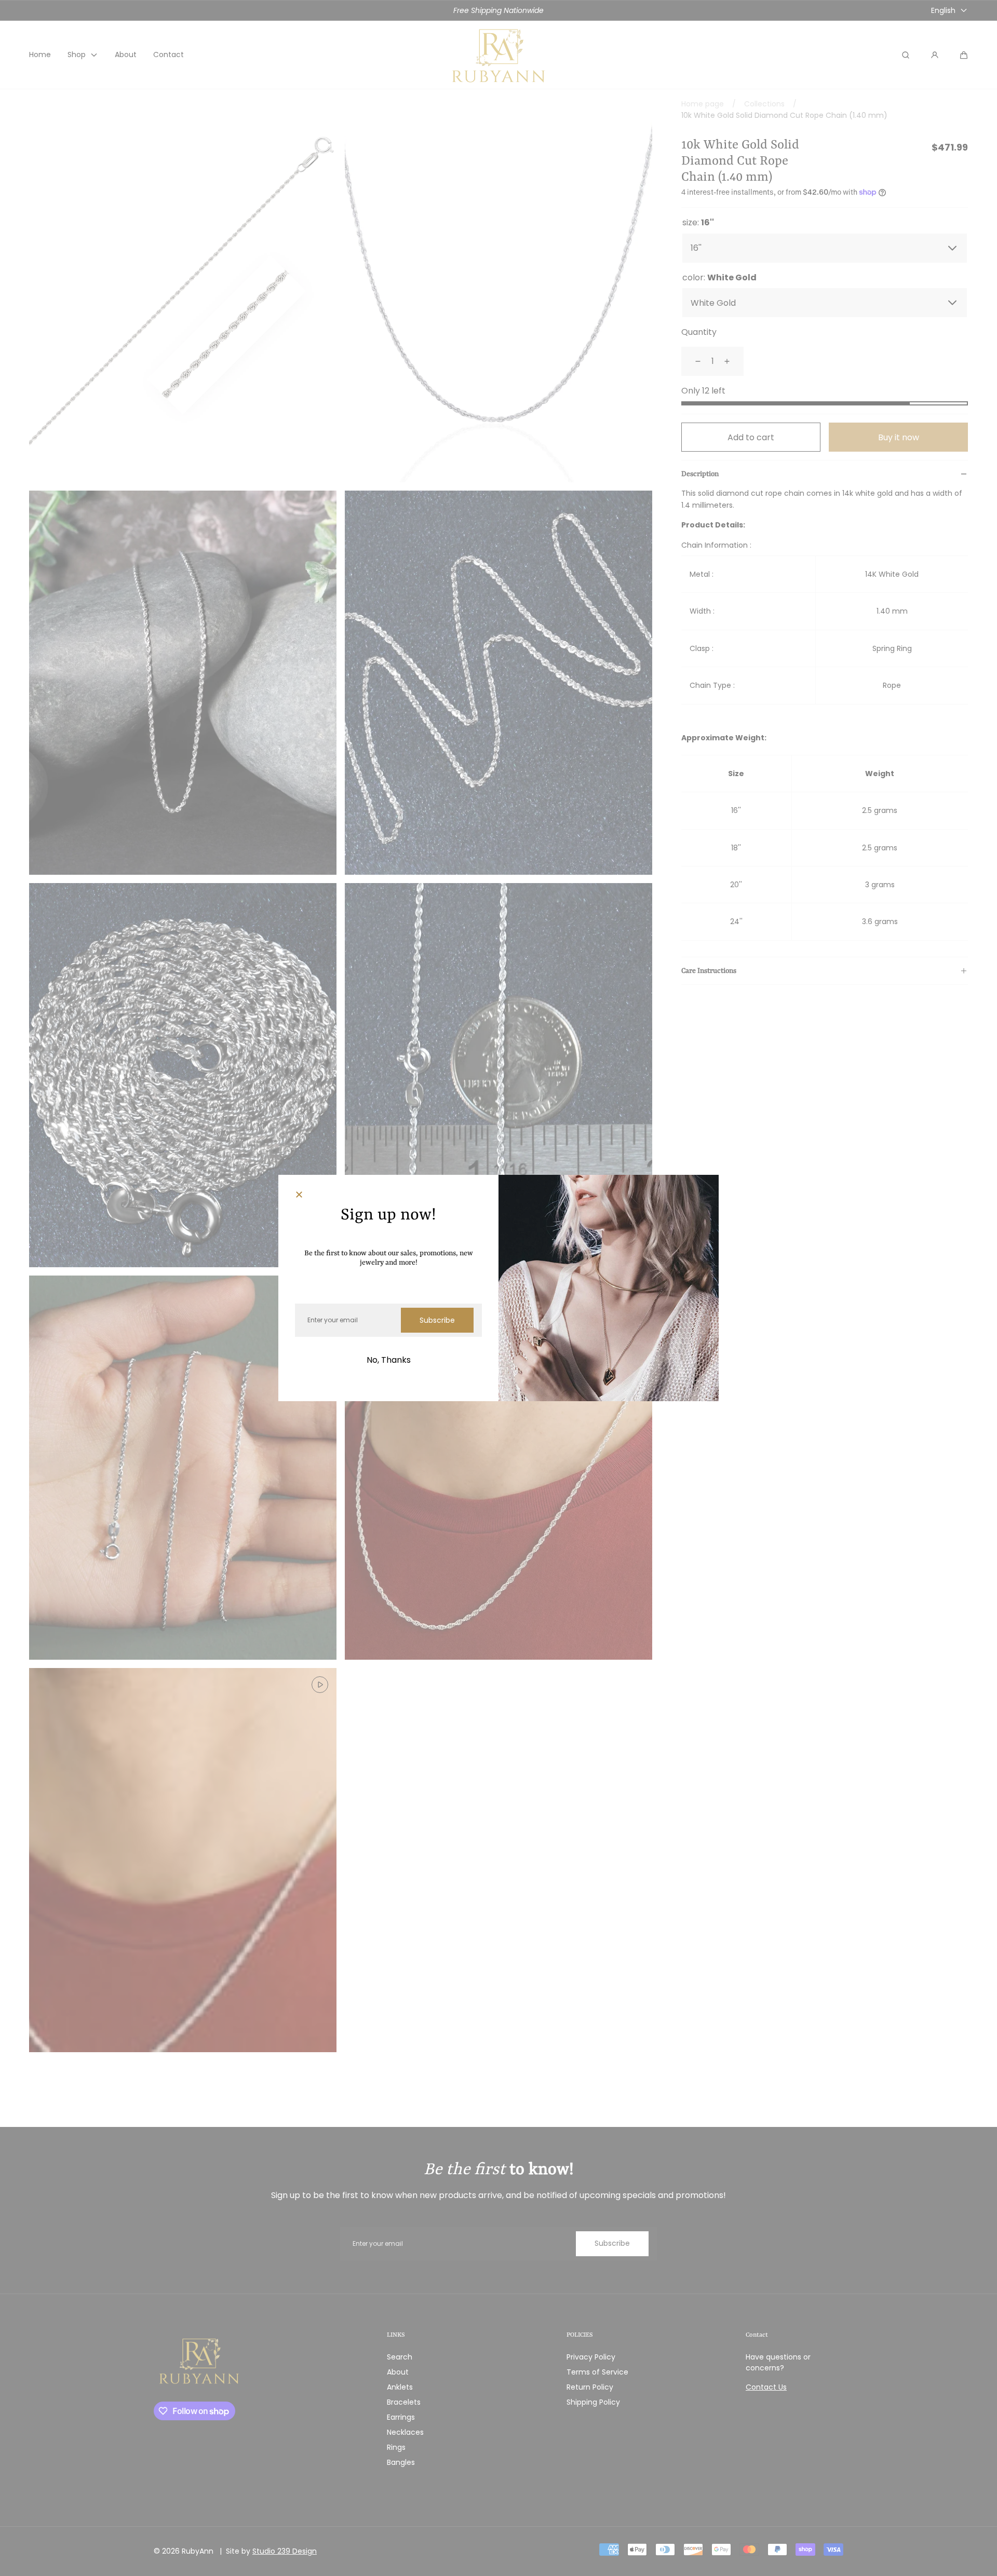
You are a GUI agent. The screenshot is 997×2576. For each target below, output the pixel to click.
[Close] (299, 1196)
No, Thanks (389, 1360)
